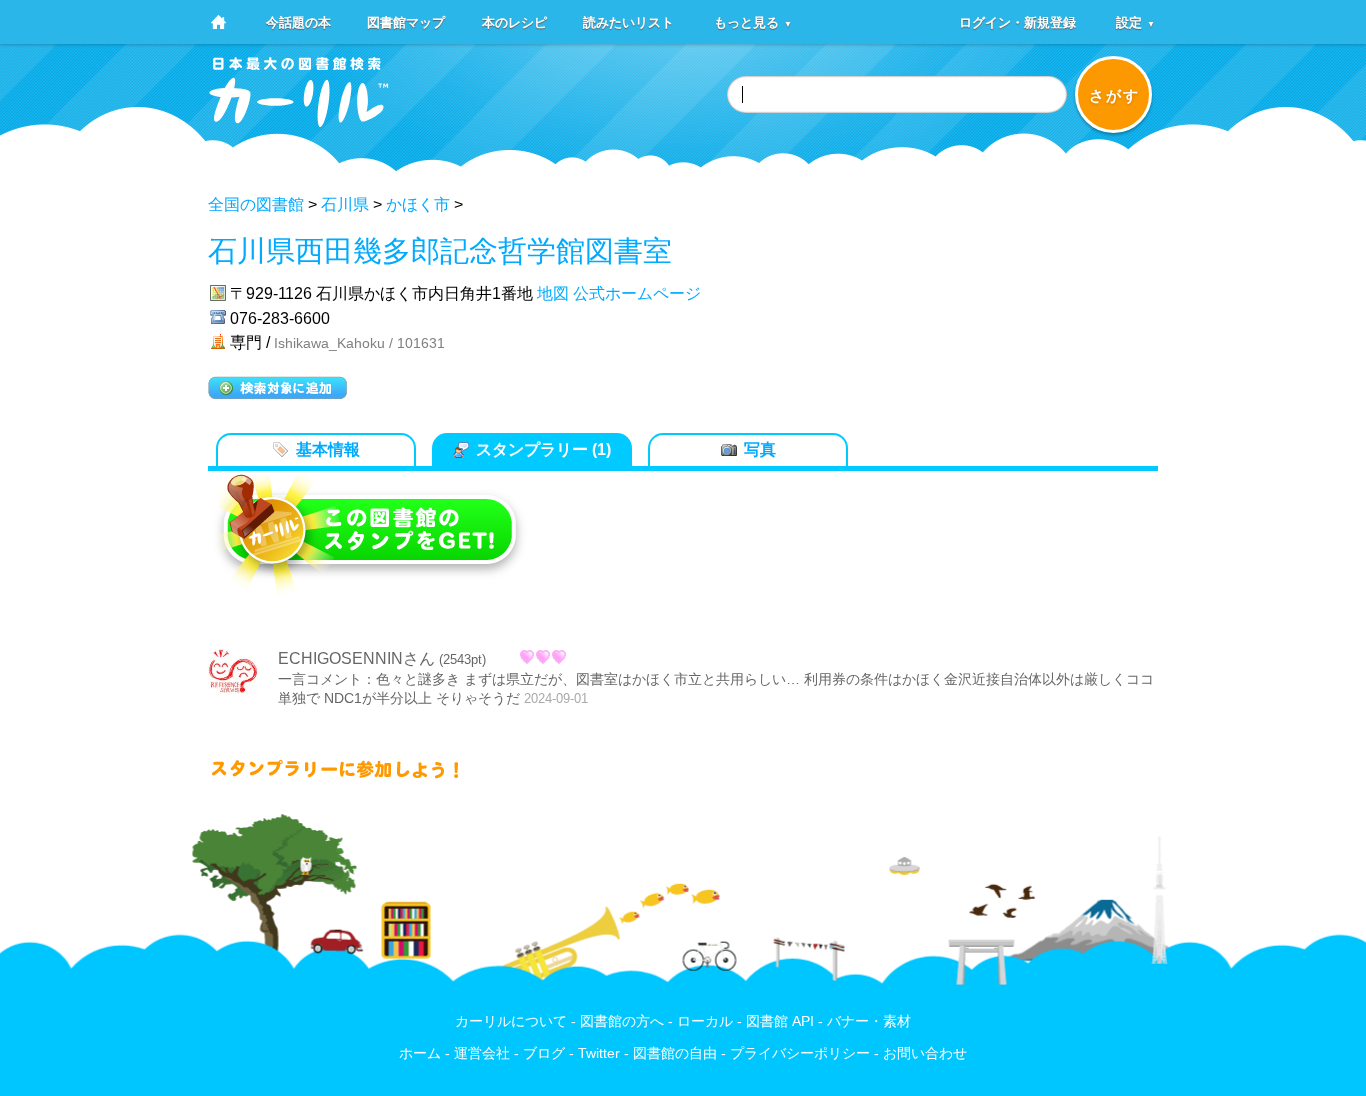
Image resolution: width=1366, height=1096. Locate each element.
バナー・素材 (869, 1021)
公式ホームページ (637, 293)
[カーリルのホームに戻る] (299, 120)
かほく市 (418, 204)
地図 (553, 293)
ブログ (544, 1053)
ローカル (705, 1021)
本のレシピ (514, 21)
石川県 (345, 204)
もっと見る (753, 21)
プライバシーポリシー (800, 1053)
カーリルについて (511, 1021)
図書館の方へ (622, 1021)
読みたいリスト (628, 21)
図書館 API (780, 1021)
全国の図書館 (256, 204)
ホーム (420, 1053)
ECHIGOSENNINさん (356, 658)
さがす (1114, 95)
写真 (760, 449)
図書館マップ (406, 21)
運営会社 (482, 1053)
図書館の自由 (675, 1053)
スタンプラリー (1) (543, 449)
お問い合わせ (925, 1053)
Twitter (599, 1053)
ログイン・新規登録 (1017, 21)
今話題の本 (298, 21)
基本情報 (328, 449)
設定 (1135, 21)
